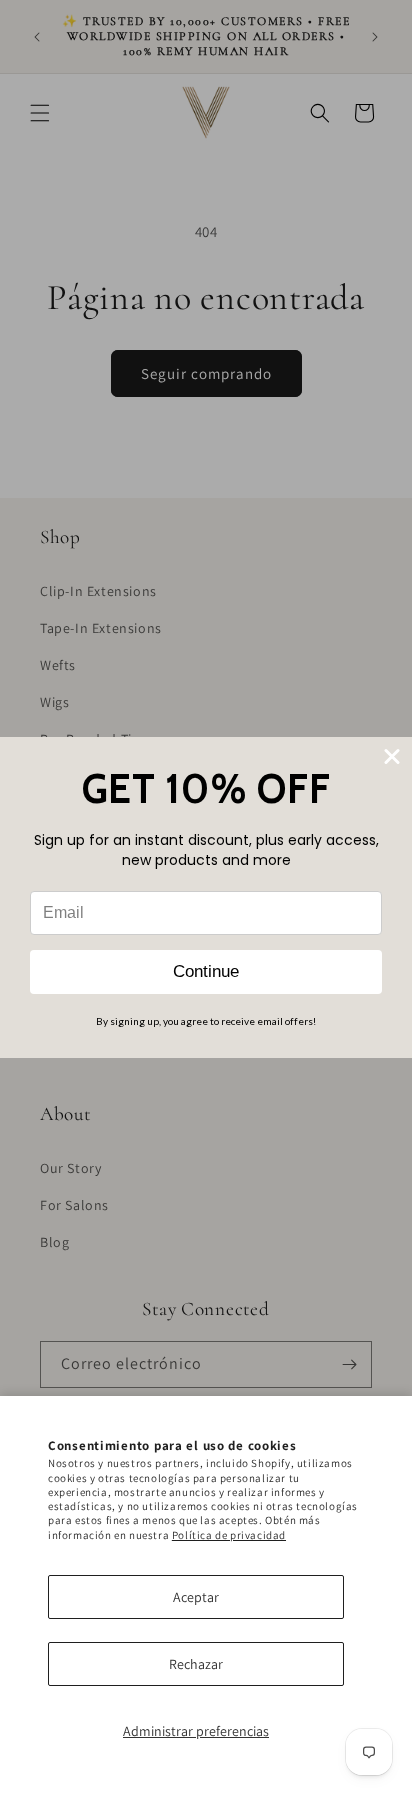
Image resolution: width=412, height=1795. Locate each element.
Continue (206, 971)
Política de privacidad (229, 1535)
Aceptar (196, 1597)
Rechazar (196, 1664)
